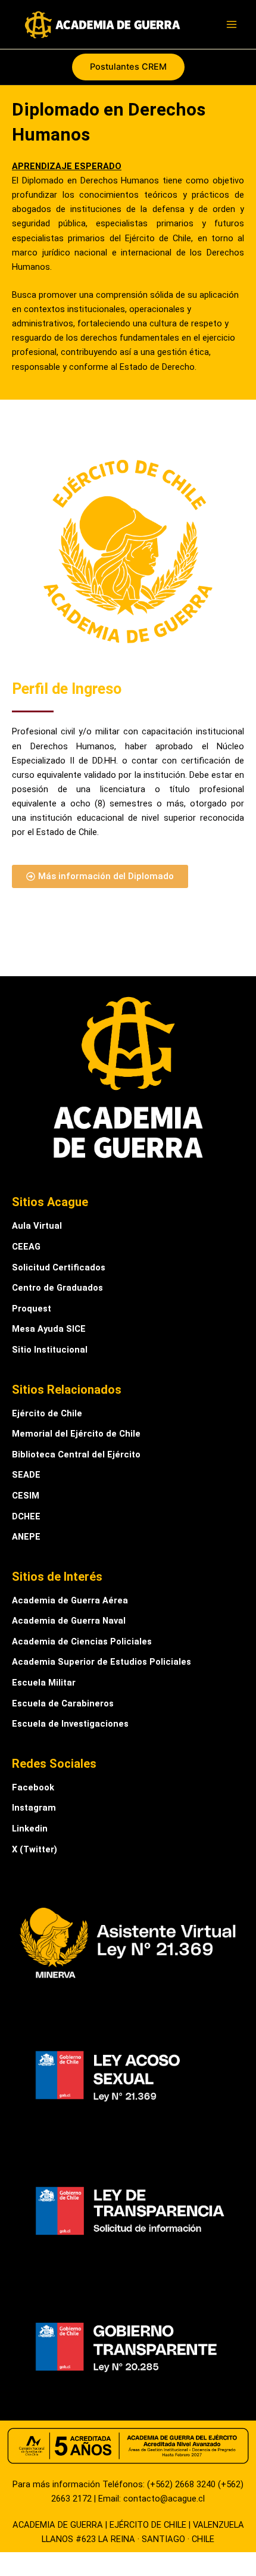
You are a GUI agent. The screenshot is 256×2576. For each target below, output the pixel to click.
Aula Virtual (37, 1226)
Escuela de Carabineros (63, 1703)
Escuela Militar (44, 1683)
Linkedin (30, 1829)
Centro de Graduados (57, 1288)
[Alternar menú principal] (232, 24)
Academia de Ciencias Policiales (82, 1641)
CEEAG (26, 1247)
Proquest (32, 1309)
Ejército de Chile (47, 1413)
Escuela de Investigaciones (70, 1724)
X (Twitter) (35, 1849)
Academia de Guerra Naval (69, 1621)
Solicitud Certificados (59, 1267)
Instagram (34, 1808)
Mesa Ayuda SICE (49, 1329)
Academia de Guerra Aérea (70, 1600)
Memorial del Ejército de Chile (76, 1434)
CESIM (26, 1496)
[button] (128, 67)
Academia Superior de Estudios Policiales (102, 1662)
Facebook (33, 1787)
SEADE (26, 1475)
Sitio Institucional (50, 1350)
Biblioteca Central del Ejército (76, 1454)
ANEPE (26, 1537)
